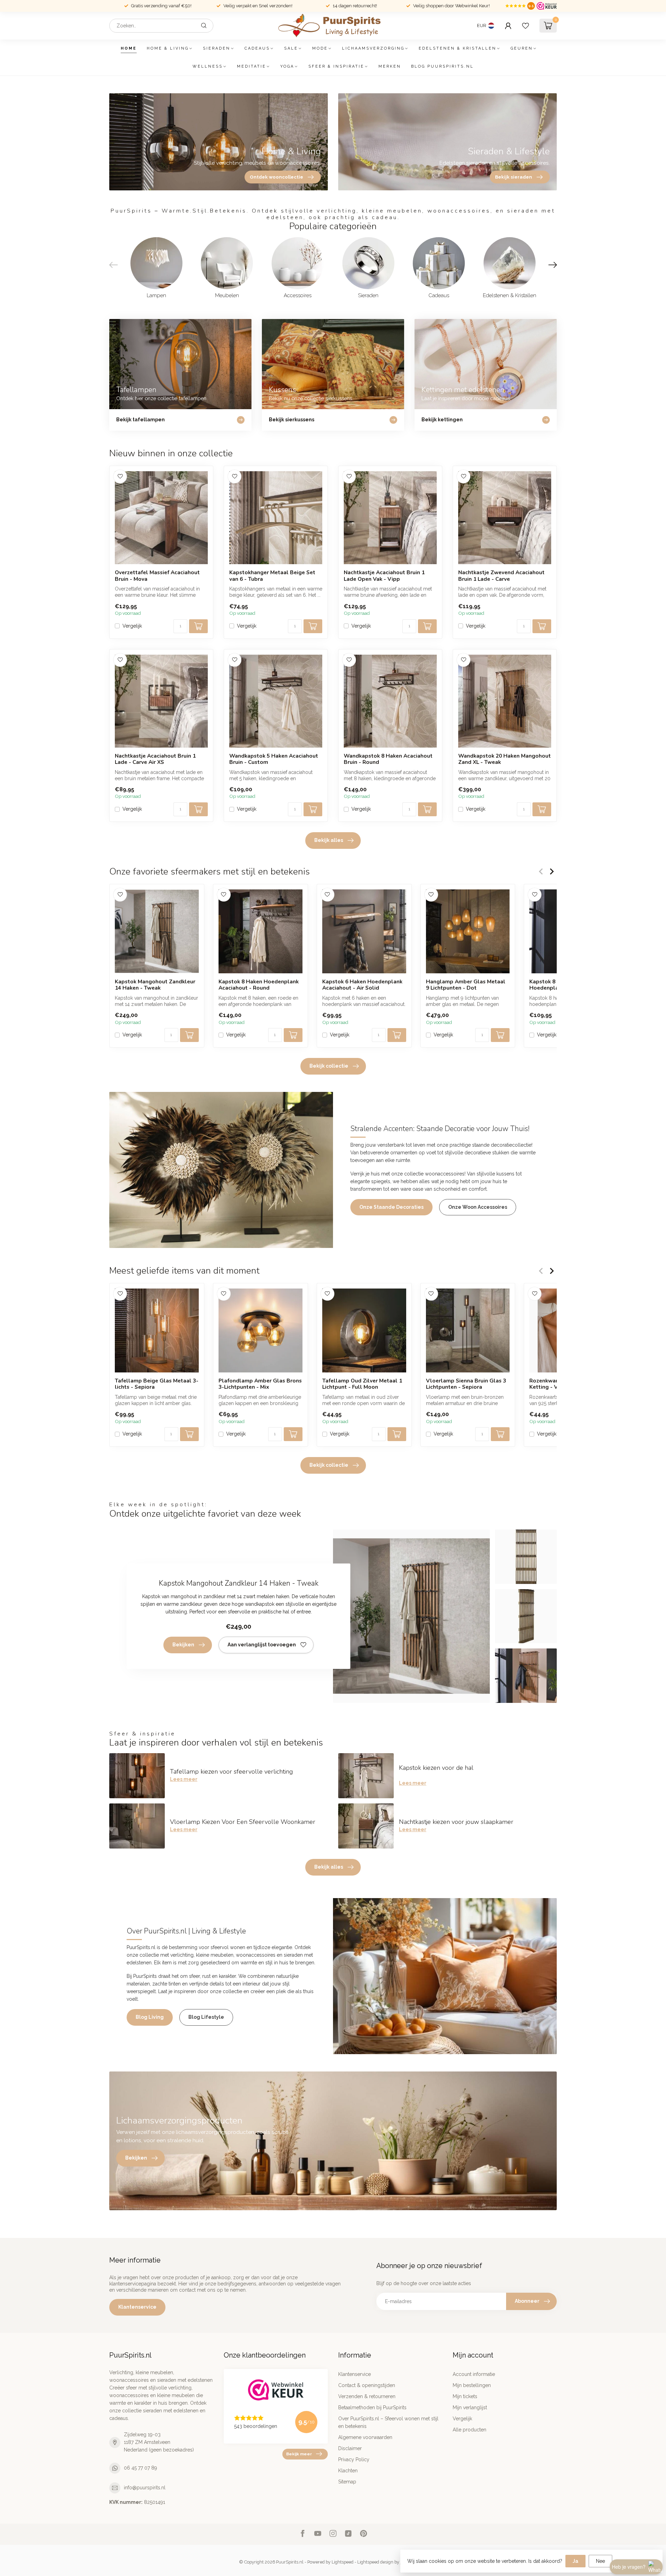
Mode (320, 48)
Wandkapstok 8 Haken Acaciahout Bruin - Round (388, 759)
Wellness (208, 66)
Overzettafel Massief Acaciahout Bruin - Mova (157, 576)
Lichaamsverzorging (373, 48)
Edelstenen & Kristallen (458, 48)
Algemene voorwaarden (365, 2437)
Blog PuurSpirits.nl (442, 66)
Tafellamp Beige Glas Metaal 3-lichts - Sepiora (157, 1384)
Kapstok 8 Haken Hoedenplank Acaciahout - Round (259, 985)
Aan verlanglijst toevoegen (262, 1645)
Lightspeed (343, 2562)
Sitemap (347, 2482)
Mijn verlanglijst (470, 2407)
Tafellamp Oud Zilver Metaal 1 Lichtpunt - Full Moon (362, 1384)
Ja (575, 2561)
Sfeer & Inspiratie (336, 66)
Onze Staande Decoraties (391, 1207)
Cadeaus (257, 48)
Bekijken (183, 1645)
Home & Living (168, 48)
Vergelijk (132, 626)
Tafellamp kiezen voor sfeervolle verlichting (231, 1772)
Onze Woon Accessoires (478, 1207)
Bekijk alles (329, 840)
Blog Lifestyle (206, 2017)
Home (129, 48)
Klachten (348, 2471)
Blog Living (150, 2017)
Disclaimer (350, 2448)
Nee (600, 2561)
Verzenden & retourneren (367, 2396)
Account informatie (474, 2374)
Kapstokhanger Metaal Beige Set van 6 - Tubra (272, 576)
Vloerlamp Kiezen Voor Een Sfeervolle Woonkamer (243, 1822)
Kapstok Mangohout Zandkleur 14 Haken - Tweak (155, 985)
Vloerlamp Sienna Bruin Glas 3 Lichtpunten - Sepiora (466, 1384)
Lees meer (184, 1779)
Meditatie (251, 66)
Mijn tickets (465, 2396)
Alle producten (469, 2430)
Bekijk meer (299, 2454)
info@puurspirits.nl (145, 2488)
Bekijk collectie (329, 1066)
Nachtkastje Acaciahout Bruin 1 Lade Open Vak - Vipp (384, 576)
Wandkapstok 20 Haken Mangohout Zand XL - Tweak (505, 759)
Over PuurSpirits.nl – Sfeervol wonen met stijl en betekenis (388, 2422)
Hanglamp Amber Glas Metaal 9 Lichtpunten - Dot (466, 985)
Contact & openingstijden (367, 2385)
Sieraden (217, 48)
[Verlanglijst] (526, 26)
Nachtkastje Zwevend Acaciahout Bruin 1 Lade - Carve (501, 576)
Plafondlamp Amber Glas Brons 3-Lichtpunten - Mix (260, 1384)
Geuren (522, 48)
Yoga (287, 66)
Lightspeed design (375, 2562)
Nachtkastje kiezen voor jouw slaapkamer (456, 1822)
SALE (291, 48)
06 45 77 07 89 (140, 2468)
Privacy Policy (354, 2459)
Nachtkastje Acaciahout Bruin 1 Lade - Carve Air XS (155, 759)
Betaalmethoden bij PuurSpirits (372, 2407)
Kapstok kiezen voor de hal (436, 1768)
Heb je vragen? (629, 2567)
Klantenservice (137, 2307)
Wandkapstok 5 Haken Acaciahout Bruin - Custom (274, 759)
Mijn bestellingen (472, 2385)
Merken (390, 66)
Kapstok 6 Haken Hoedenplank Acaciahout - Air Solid (362, 985)
